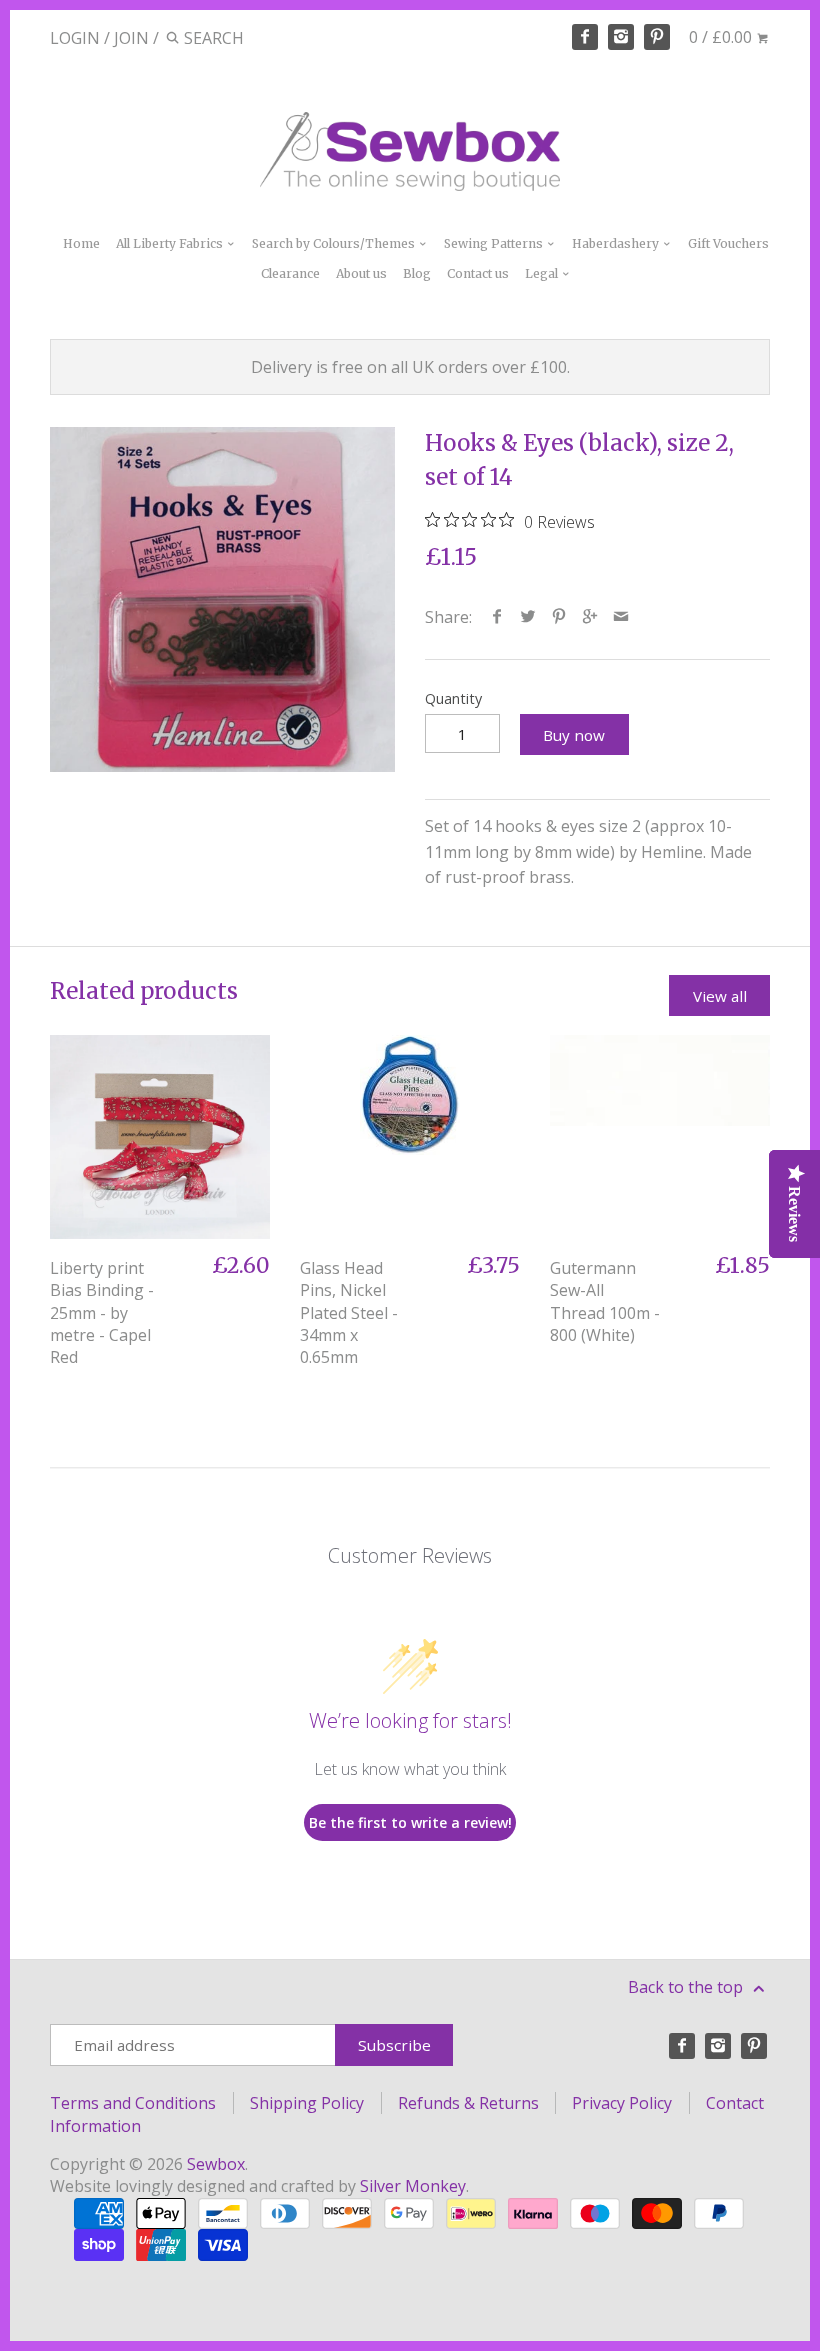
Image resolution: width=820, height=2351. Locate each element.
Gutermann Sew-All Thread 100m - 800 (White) (605, 1301)
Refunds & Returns (468, 2103)
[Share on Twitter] (528, 617)
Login (75, 38)
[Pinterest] (657, 37)
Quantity (453, 698)
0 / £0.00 (722, 37)
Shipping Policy (307, 2103)
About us (361, 273)
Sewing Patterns (495, 243)
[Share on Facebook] (497, 617)
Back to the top (687, 1987)
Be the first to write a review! (410, 1822)
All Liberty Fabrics (171, 243)
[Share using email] (621, 617)
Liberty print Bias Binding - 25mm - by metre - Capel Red (102, 1313)
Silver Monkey (413, 2186)
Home (81, 243)
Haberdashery (617, 243)
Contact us (478, 273)
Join (131, 38)
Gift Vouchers (728, 243)
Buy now (574, 735)
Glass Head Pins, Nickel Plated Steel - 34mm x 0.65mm (349, 1313)
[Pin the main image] (559, 617)
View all (720, 996)
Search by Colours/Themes (335, 243)
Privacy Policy (622, 2103)
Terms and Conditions (133, 2103)
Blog (417, 273)
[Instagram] (621, 37)
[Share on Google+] (590, 617)
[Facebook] (585, 37)
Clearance (290, 273)
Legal (543, 273)
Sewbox (216, 2164)
